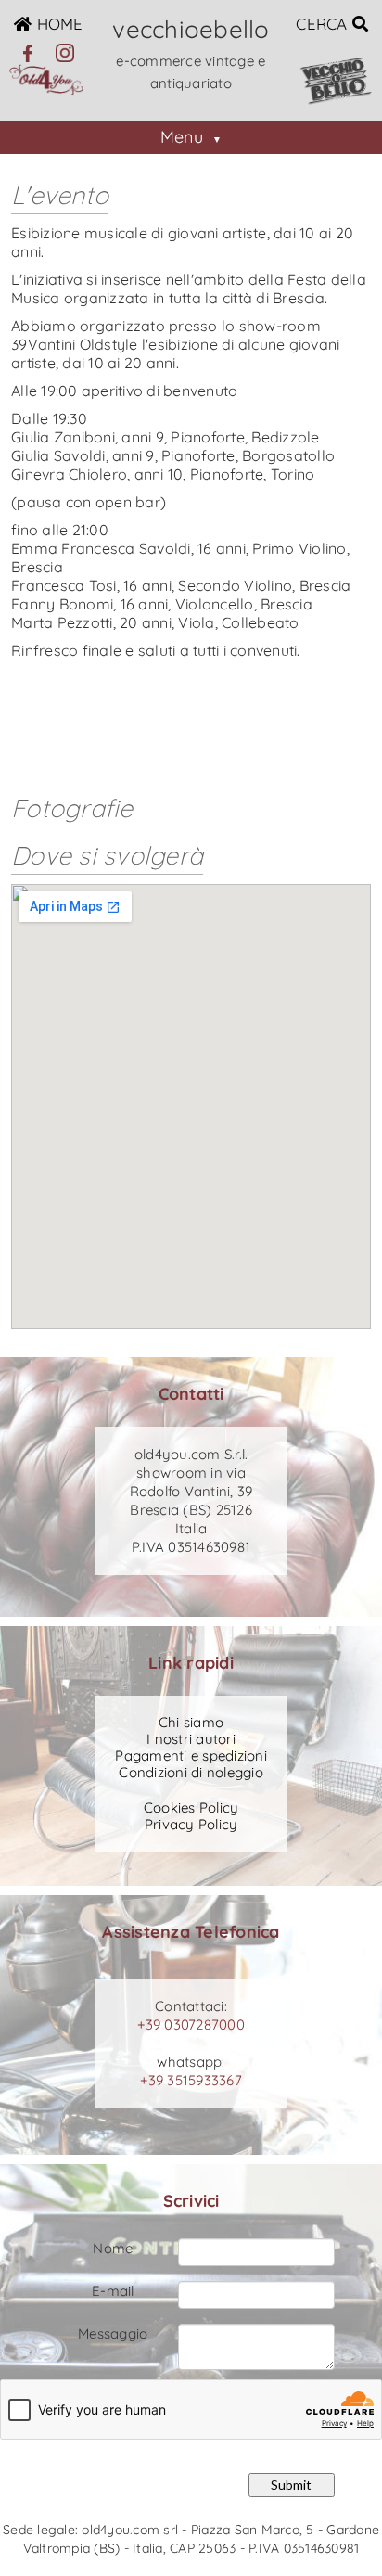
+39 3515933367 (191, 2080)
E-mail (113, 2291)
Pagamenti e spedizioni (191, 1756)
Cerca (324, 24)
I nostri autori (191, 1739)
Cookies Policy (191, 1808)
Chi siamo (191, 1723)
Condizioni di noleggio (191, 1773)
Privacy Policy (191, 1825)
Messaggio (113, 2333)
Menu (182, 137)
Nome (113, 2248)
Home (57, 24)
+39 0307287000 (191, 2025)
